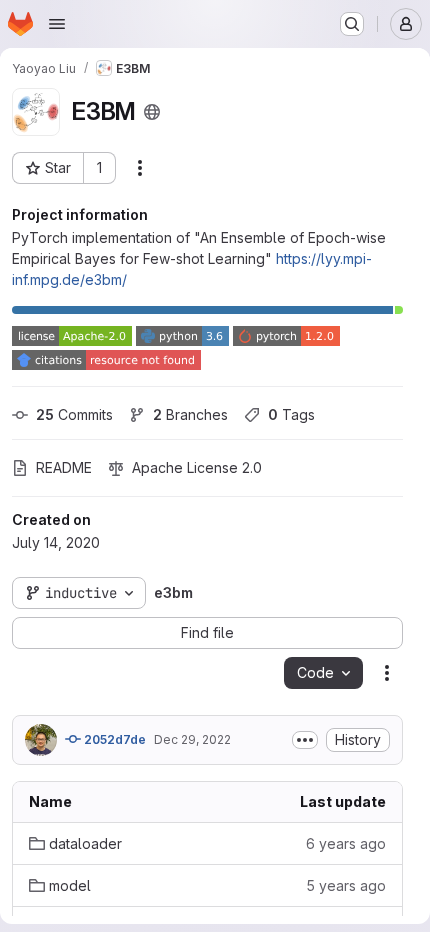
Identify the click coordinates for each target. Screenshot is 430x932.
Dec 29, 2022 (192, 739)
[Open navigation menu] (57, 24)
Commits (74, 414)
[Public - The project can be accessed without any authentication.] (152, 112)
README (64, 467)
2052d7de (113, 739)
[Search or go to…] (352, 24)
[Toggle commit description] (305, 740)
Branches (190, 414)
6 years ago (346, 843)
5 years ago (346, 885)
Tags (291, 414)
